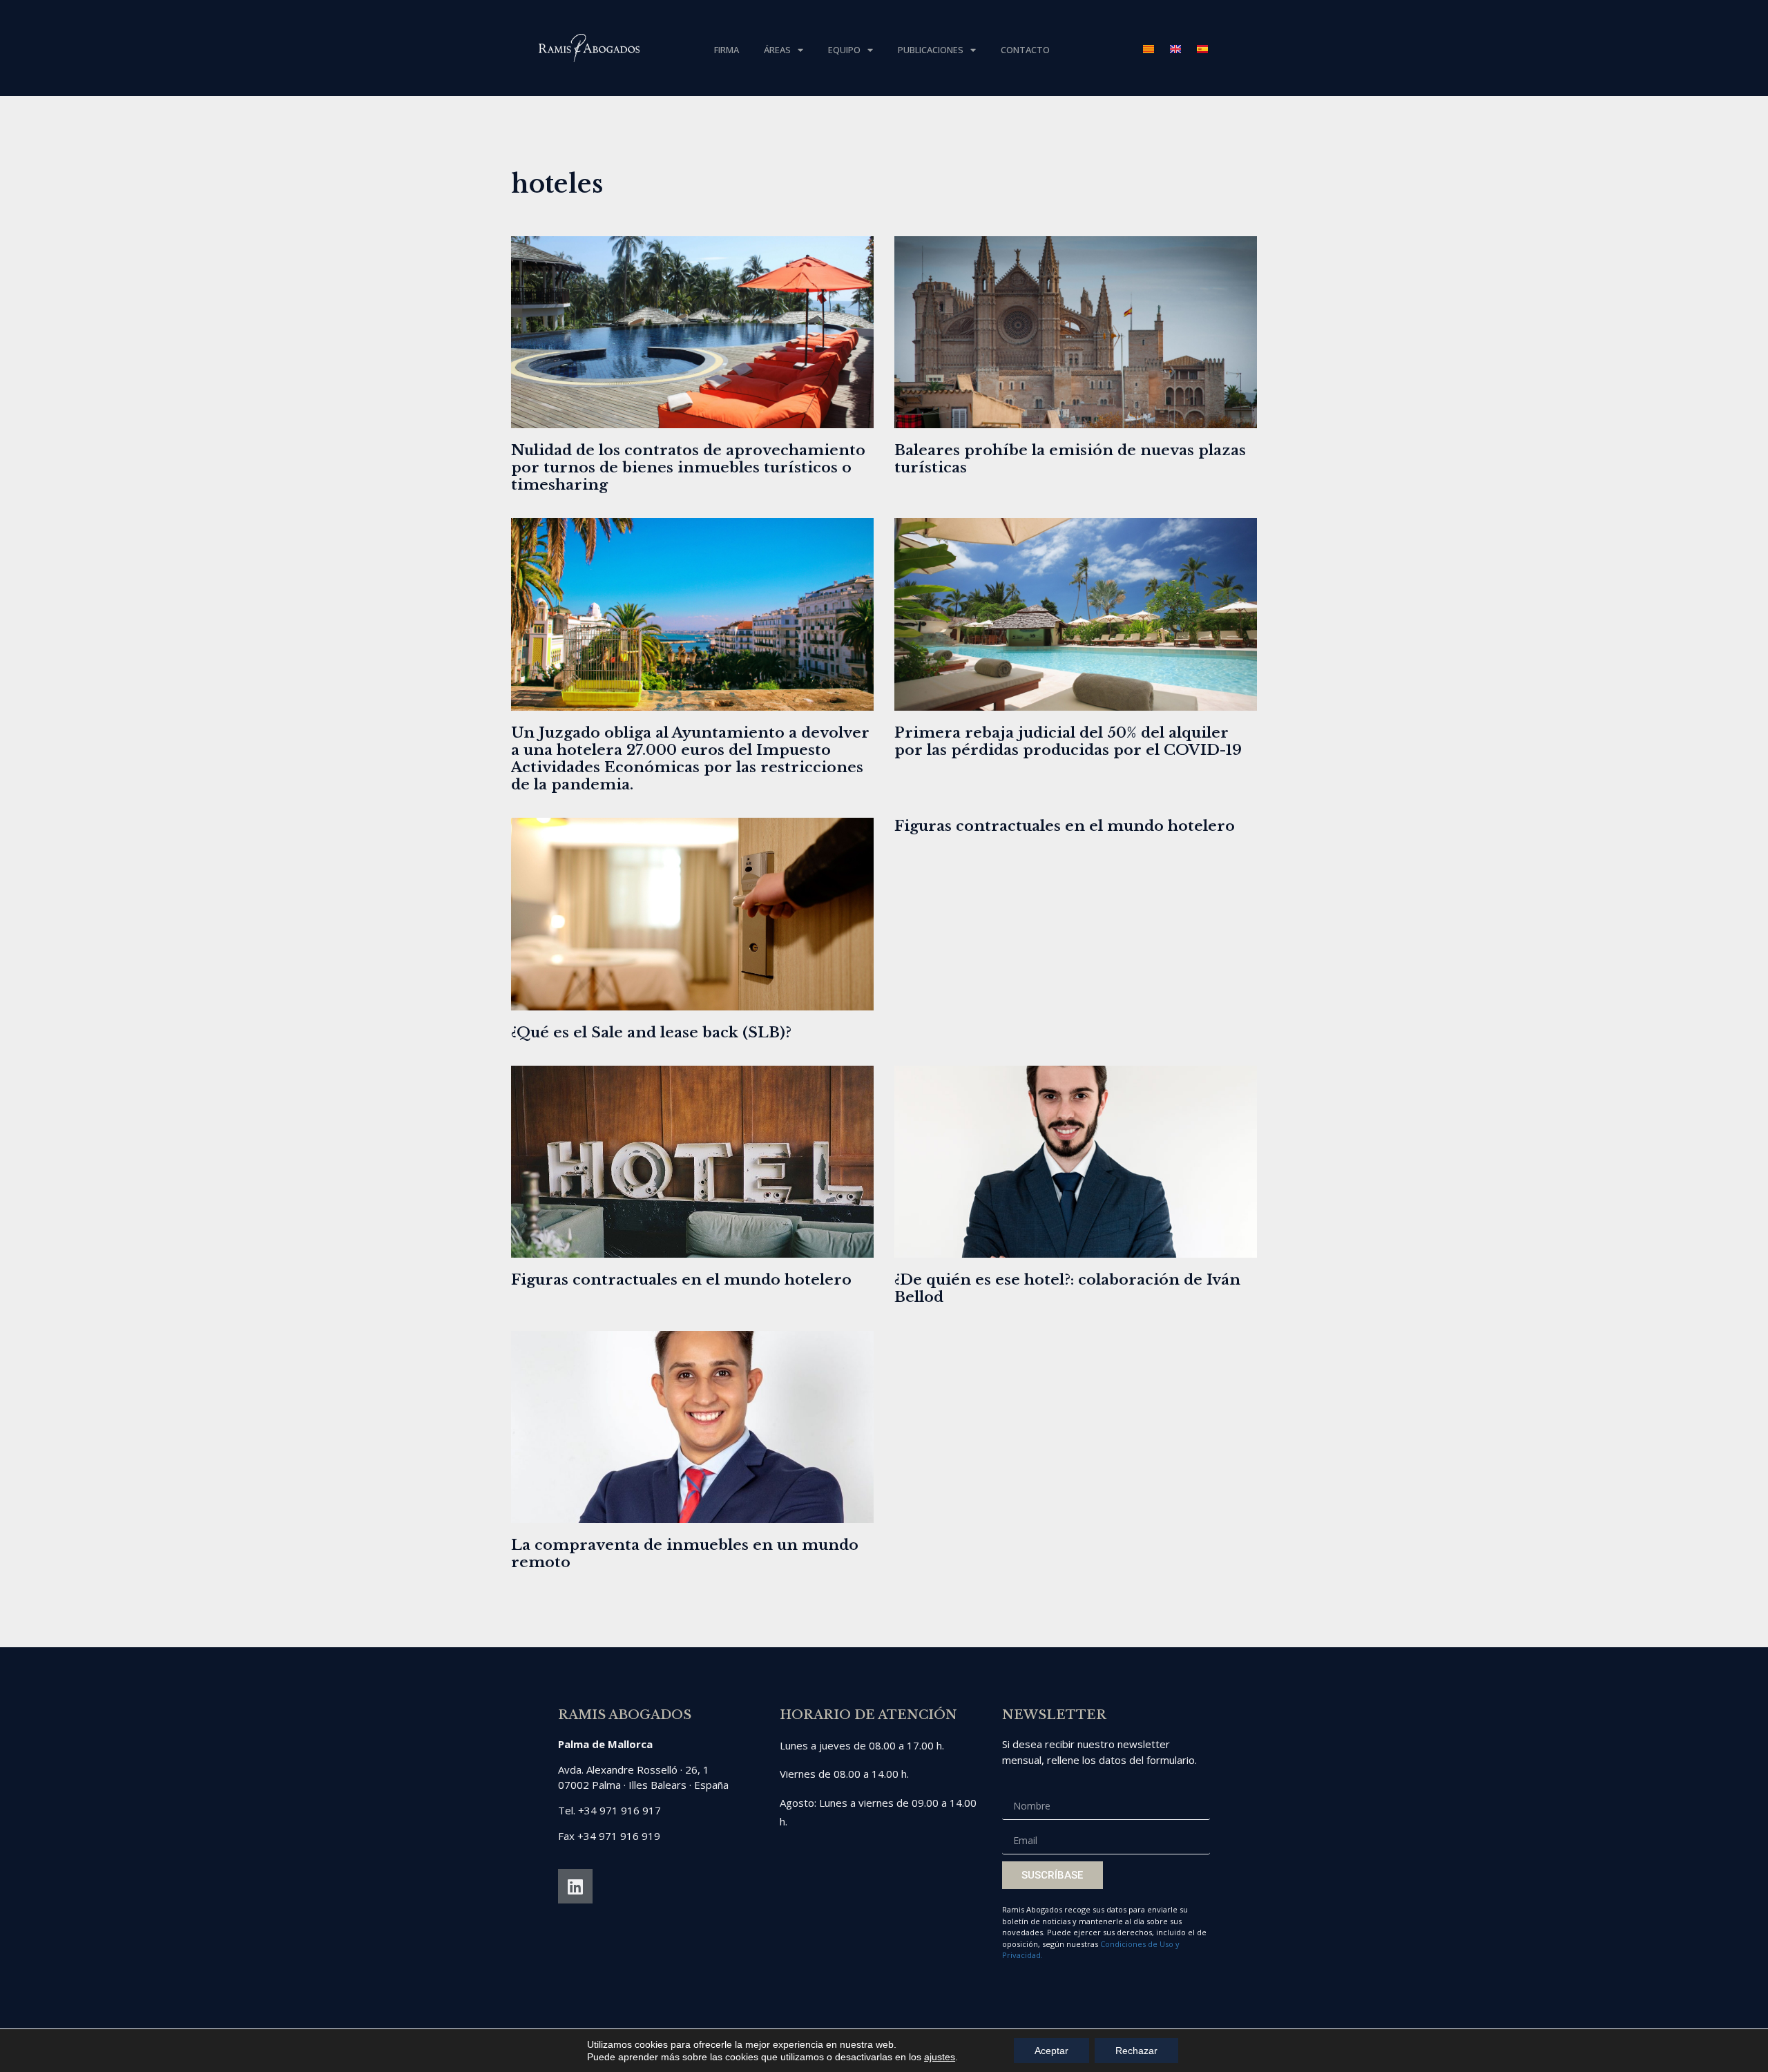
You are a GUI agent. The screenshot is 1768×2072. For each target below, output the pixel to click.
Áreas (777, 50)
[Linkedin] (575, 1886)
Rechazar (1136, 2051)
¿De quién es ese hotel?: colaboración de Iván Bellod (1067, 1288)
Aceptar (1051, 2051)
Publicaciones (931, 50)
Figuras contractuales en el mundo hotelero (1065, 826)
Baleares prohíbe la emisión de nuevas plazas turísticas (1070, 459)
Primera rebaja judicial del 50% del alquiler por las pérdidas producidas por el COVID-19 (1068, 741)
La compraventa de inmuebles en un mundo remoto (685, 1554)
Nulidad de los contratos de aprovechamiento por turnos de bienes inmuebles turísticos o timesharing (688, 468)
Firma (727, 50)
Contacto (1025, 50)
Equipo (844, 50)
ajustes (940, 2057)
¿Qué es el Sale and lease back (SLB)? (651, 1033)
